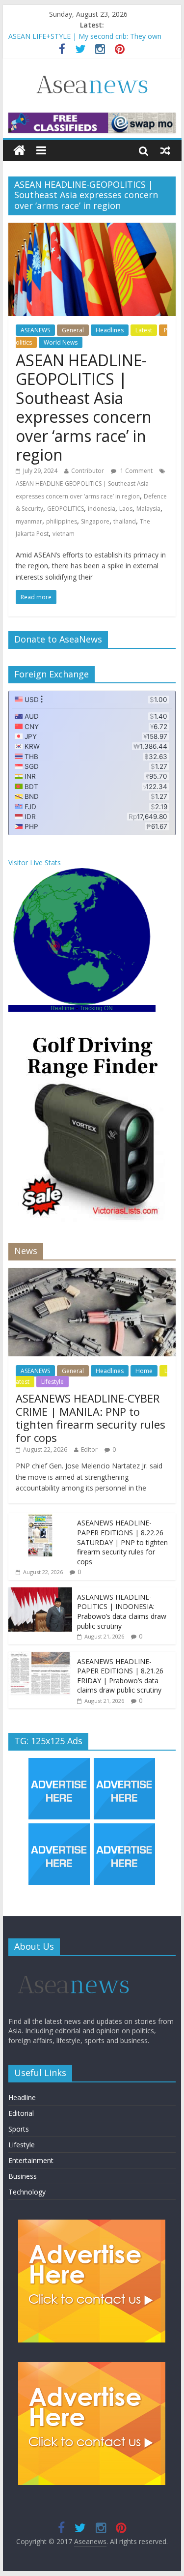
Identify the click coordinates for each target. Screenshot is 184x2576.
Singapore (95, 521)
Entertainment (31, 2160)
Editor (89, 1449)
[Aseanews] (19, 151)
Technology (27, 2192)
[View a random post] (165, 150)
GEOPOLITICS (66, 509)
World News (61, 342)
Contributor (88, 471)
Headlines (110, 330)
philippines (62, 521)
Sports (19, 2129)
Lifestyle (53, 1382)
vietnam (64, 534)
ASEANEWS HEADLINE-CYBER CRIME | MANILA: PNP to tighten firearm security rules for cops (91, 1418)
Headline (22, 2097)
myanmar (29, 521)
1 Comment (136, 471)
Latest (144, 330)
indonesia (102, 509)
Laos (126, 509)
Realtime (63, 1008)
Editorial (21, 2113)
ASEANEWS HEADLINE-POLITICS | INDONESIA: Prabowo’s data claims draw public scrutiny (122, 1611)
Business (23, 2176)
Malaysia (148, 509)
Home (144, 1371)
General (73, 330)
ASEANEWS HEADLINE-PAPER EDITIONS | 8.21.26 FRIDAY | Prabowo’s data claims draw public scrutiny (120, 1676)
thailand (125, 521)
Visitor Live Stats (35, 863)
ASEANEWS (35, 330)
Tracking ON (96, 1008)
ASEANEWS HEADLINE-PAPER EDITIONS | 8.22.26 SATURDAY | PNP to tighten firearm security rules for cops (122, 1542)
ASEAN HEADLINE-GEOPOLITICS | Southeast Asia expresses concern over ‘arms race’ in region (84, 407)
